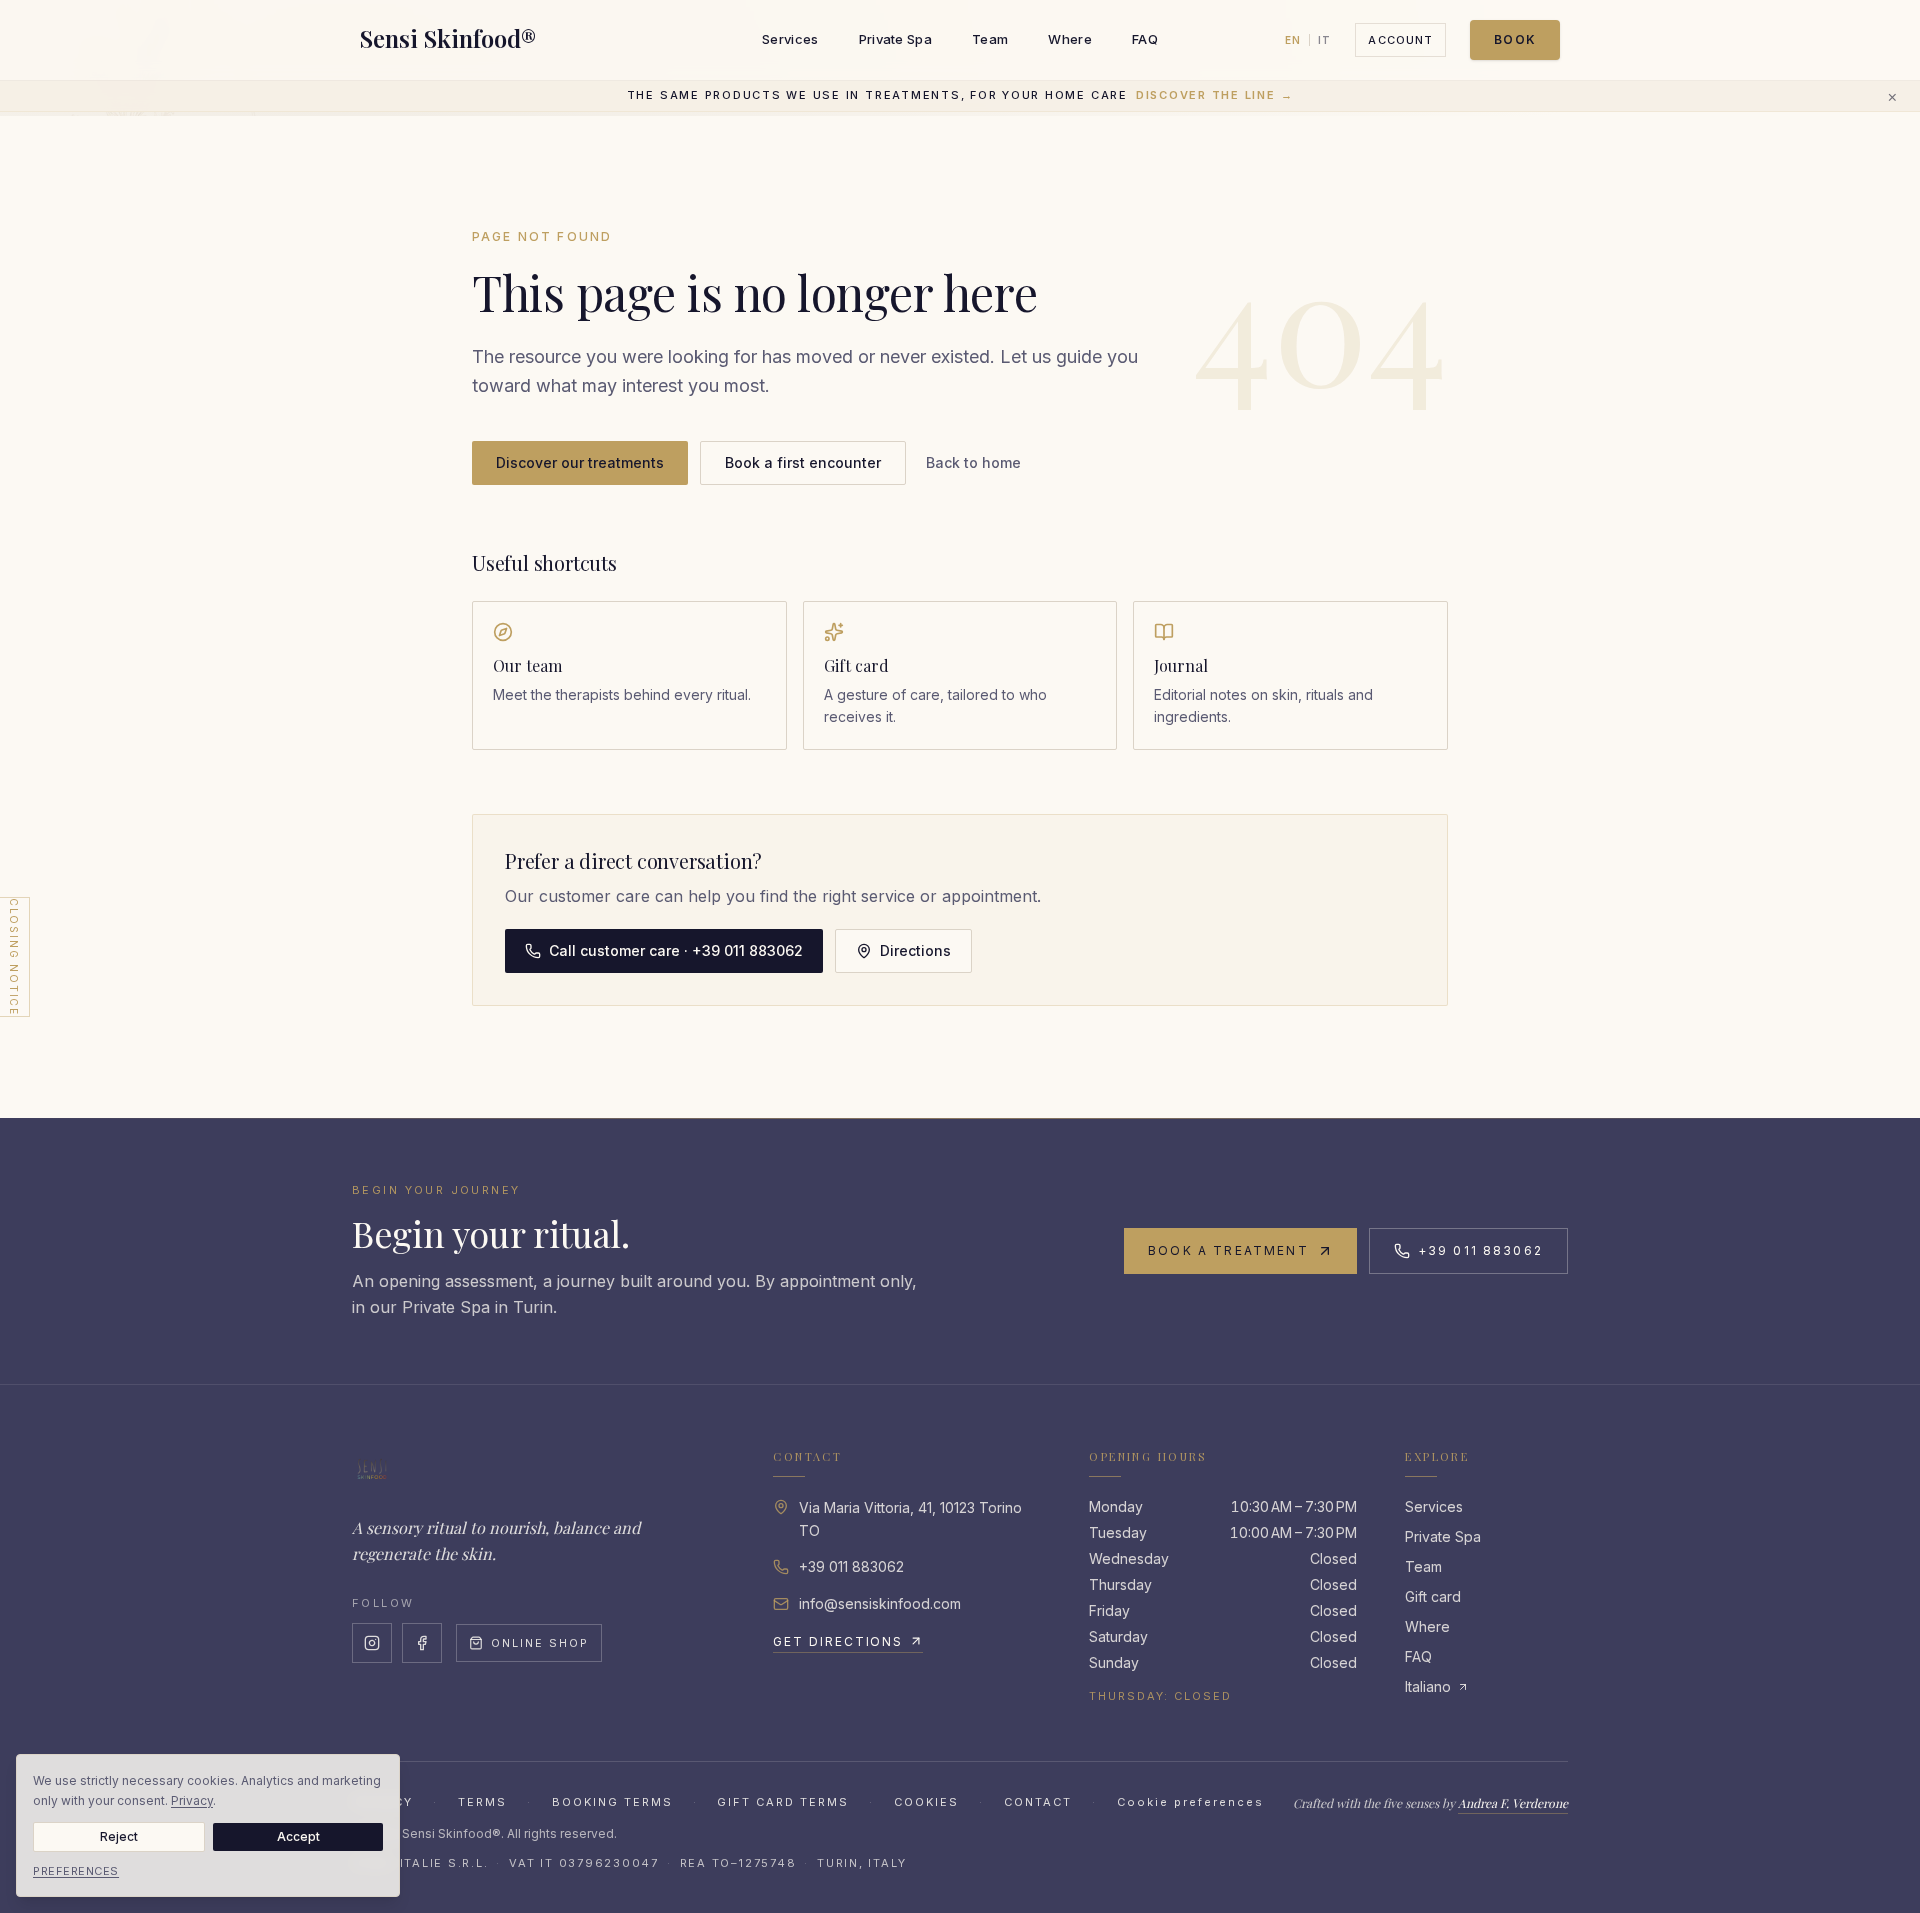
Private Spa (896, 39)
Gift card (1433, 1596)
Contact (1038, 1802)
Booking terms (612, 1802)
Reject (119, 1836)
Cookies (926, 1802)
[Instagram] (372, 1643)
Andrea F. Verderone (1513, 1803)
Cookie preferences (1190, 1802)
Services (790, 39)
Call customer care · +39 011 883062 (676, 950)
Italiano (1428, 1686)
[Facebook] (422, 1643)
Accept (298, 1836)
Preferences (76, 1871)
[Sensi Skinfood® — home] (372, 1469)
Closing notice (14, 956)
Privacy (192, 1800)
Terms (482, 1802)
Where (1070, 39)
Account (1400, 40)
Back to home (973, 462)
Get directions (838, 1641)
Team (990, 39)
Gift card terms (783, 1802)
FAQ (1145, 39)
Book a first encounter (803, 462)
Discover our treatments (580, 462)
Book (1515, 39)
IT (1324, 40)
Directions (915, 950)
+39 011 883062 (1480, 1250)
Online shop (540, 1643)
